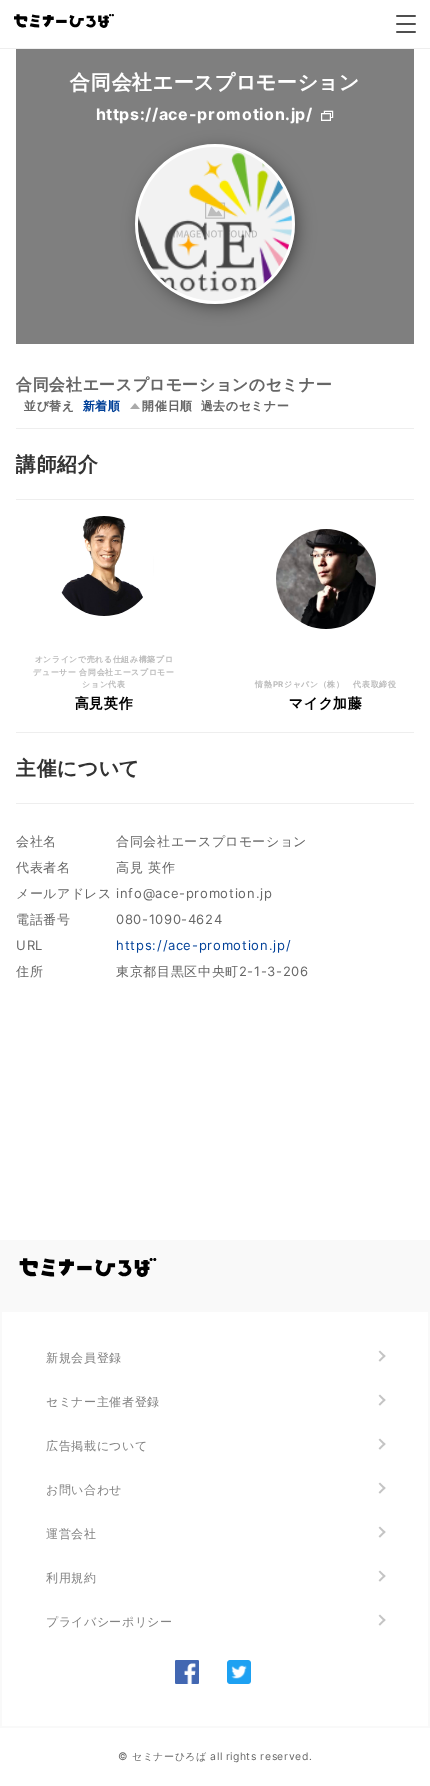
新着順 (102, 405)
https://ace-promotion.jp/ (204, 114)
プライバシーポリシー (109, 1621)
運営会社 (71, 1533)
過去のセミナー (245, 405)
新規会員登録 (84, 1357)
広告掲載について (96, 1445)
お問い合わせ (84, 1489)
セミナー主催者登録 (103, 1401)
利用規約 (71, 1577)
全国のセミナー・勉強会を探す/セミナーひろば (88, 1268)
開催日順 (167, 405)
